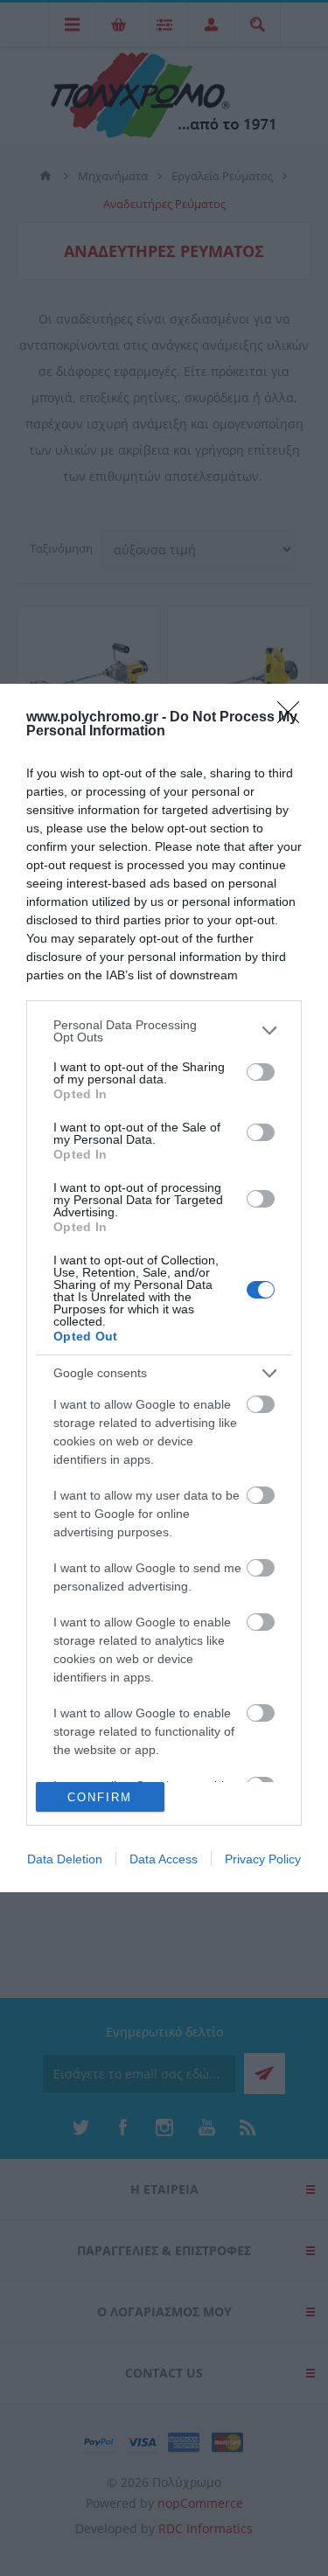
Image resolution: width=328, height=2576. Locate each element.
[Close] (294, 718)
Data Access (164, 1859)
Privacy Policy (263, 1859)
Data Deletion (65, 1859)
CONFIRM (100, 1797)
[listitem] (164, 1031)
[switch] (261, 1072)
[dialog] (164, 1288)
